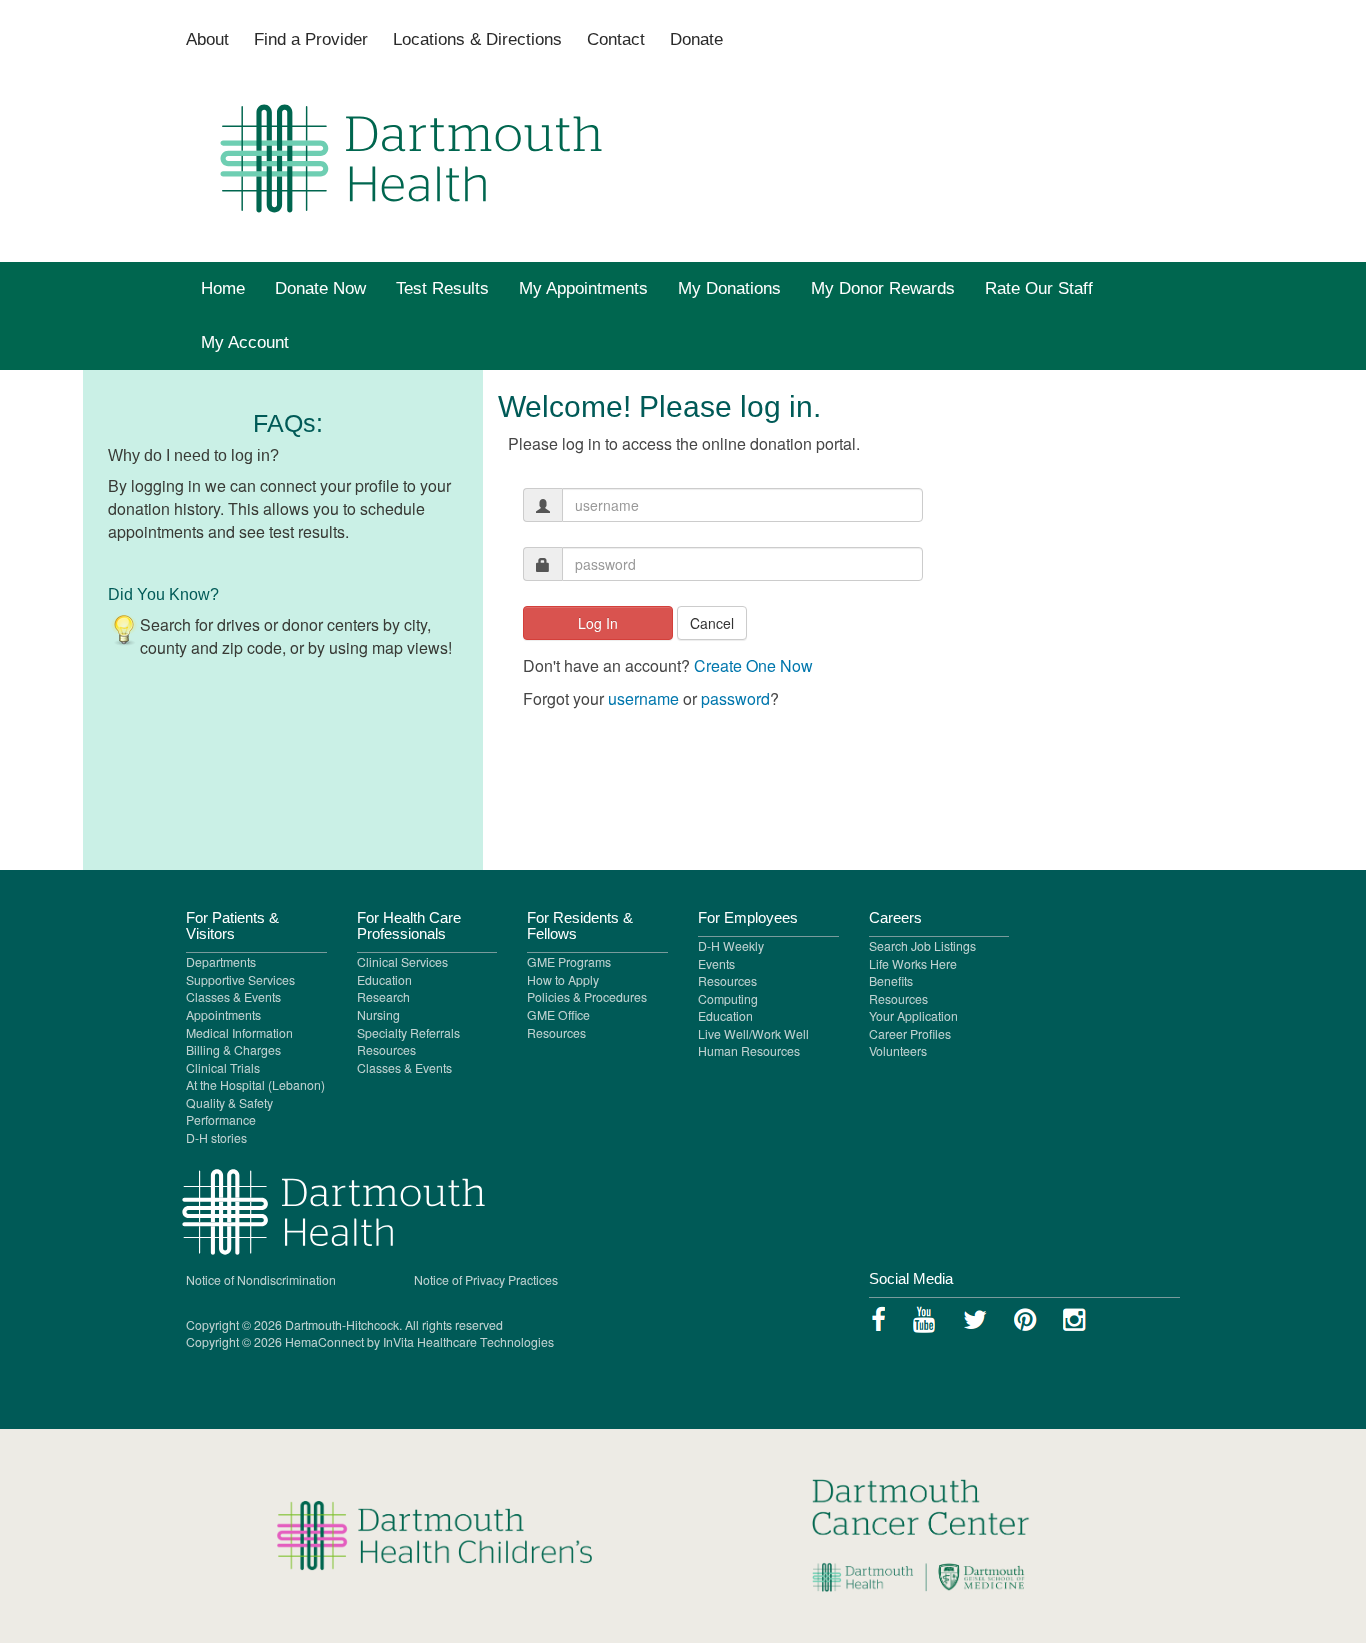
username (643, 698)
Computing (728, 998)
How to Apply (563, 979)
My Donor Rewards (883, 288)
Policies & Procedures (587, 996)
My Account (245, 342)
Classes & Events (233, 996)
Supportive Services (240, 979)
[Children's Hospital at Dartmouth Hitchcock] (932, 1533)
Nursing (378, 1014)
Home (223, 288)
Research (383, 996)
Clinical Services (402, 961)
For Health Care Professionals (409, 926)
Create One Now (753, 665)
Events (716, 963)
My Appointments (583, 288)
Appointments (223, 1014)
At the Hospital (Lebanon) (255, 1084)
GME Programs (569, 961)
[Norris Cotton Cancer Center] (434, 1533)
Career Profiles (910, 1033)
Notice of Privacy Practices (486, 1279)
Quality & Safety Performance (229, 1111)
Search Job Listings (922, 945)
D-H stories (216, 1137)
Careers (895, 918)
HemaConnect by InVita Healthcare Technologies (419, 1341)
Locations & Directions (477, 39)
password (735, 698)
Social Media (911, 1279)
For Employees (748, 918)
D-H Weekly (731, 945)
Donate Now (320, 288)
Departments (221, 961)
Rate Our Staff (1039, 288)
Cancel (712, 623)
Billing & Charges (233, 1049)
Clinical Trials (223, 1067)
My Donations (729, 288)
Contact (616, 39)
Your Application (913, 1015)
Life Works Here (913, 963)
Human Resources (749, 1050)
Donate (696, 39)
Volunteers (898, 1050)
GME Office (558, 1014)
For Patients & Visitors (232, 926)
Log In (598, 623)
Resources (386, 1049)
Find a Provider (311, 39)
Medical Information (239, 1032)
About (207, 39)
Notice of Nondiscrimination (261, 1279)
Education (384, 979)
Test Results (442, 288)
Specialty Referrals (408, 1032)
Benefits (891, 980)
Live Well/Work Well (753, 1033)
